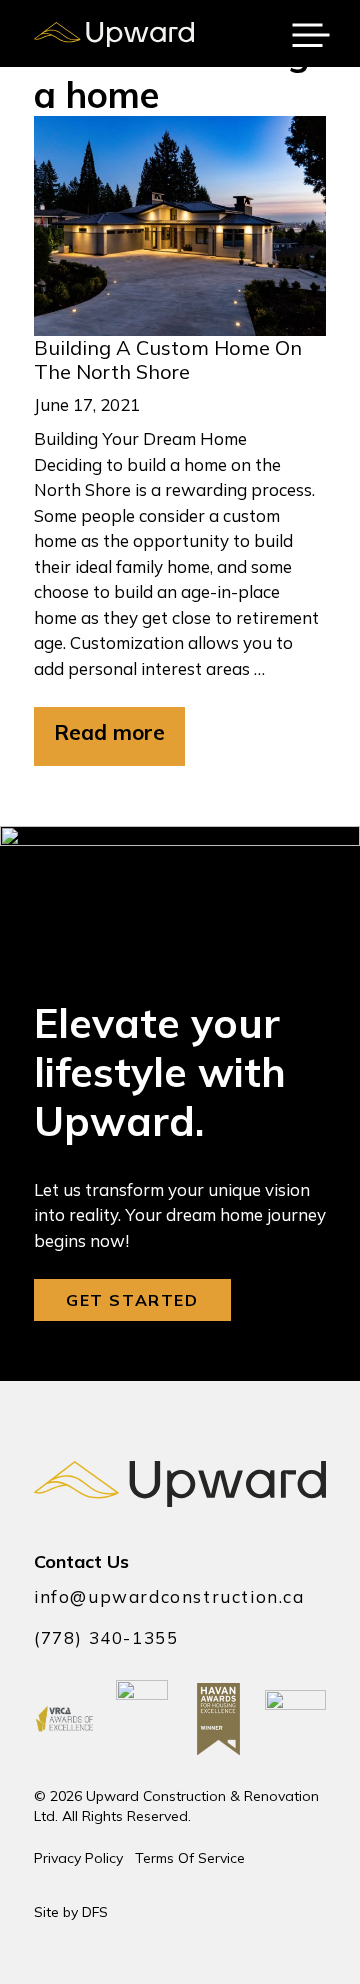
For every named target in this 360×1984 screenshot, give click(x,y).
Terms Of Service (190, 1858)
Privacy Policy (78, 1858)
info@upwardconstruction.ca (169, 1596)
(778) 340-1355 (106, 1637)
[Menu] (311, 34)
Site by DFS (71, 1912)
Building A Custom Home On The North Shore (168, 359)
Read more (109, 732)
